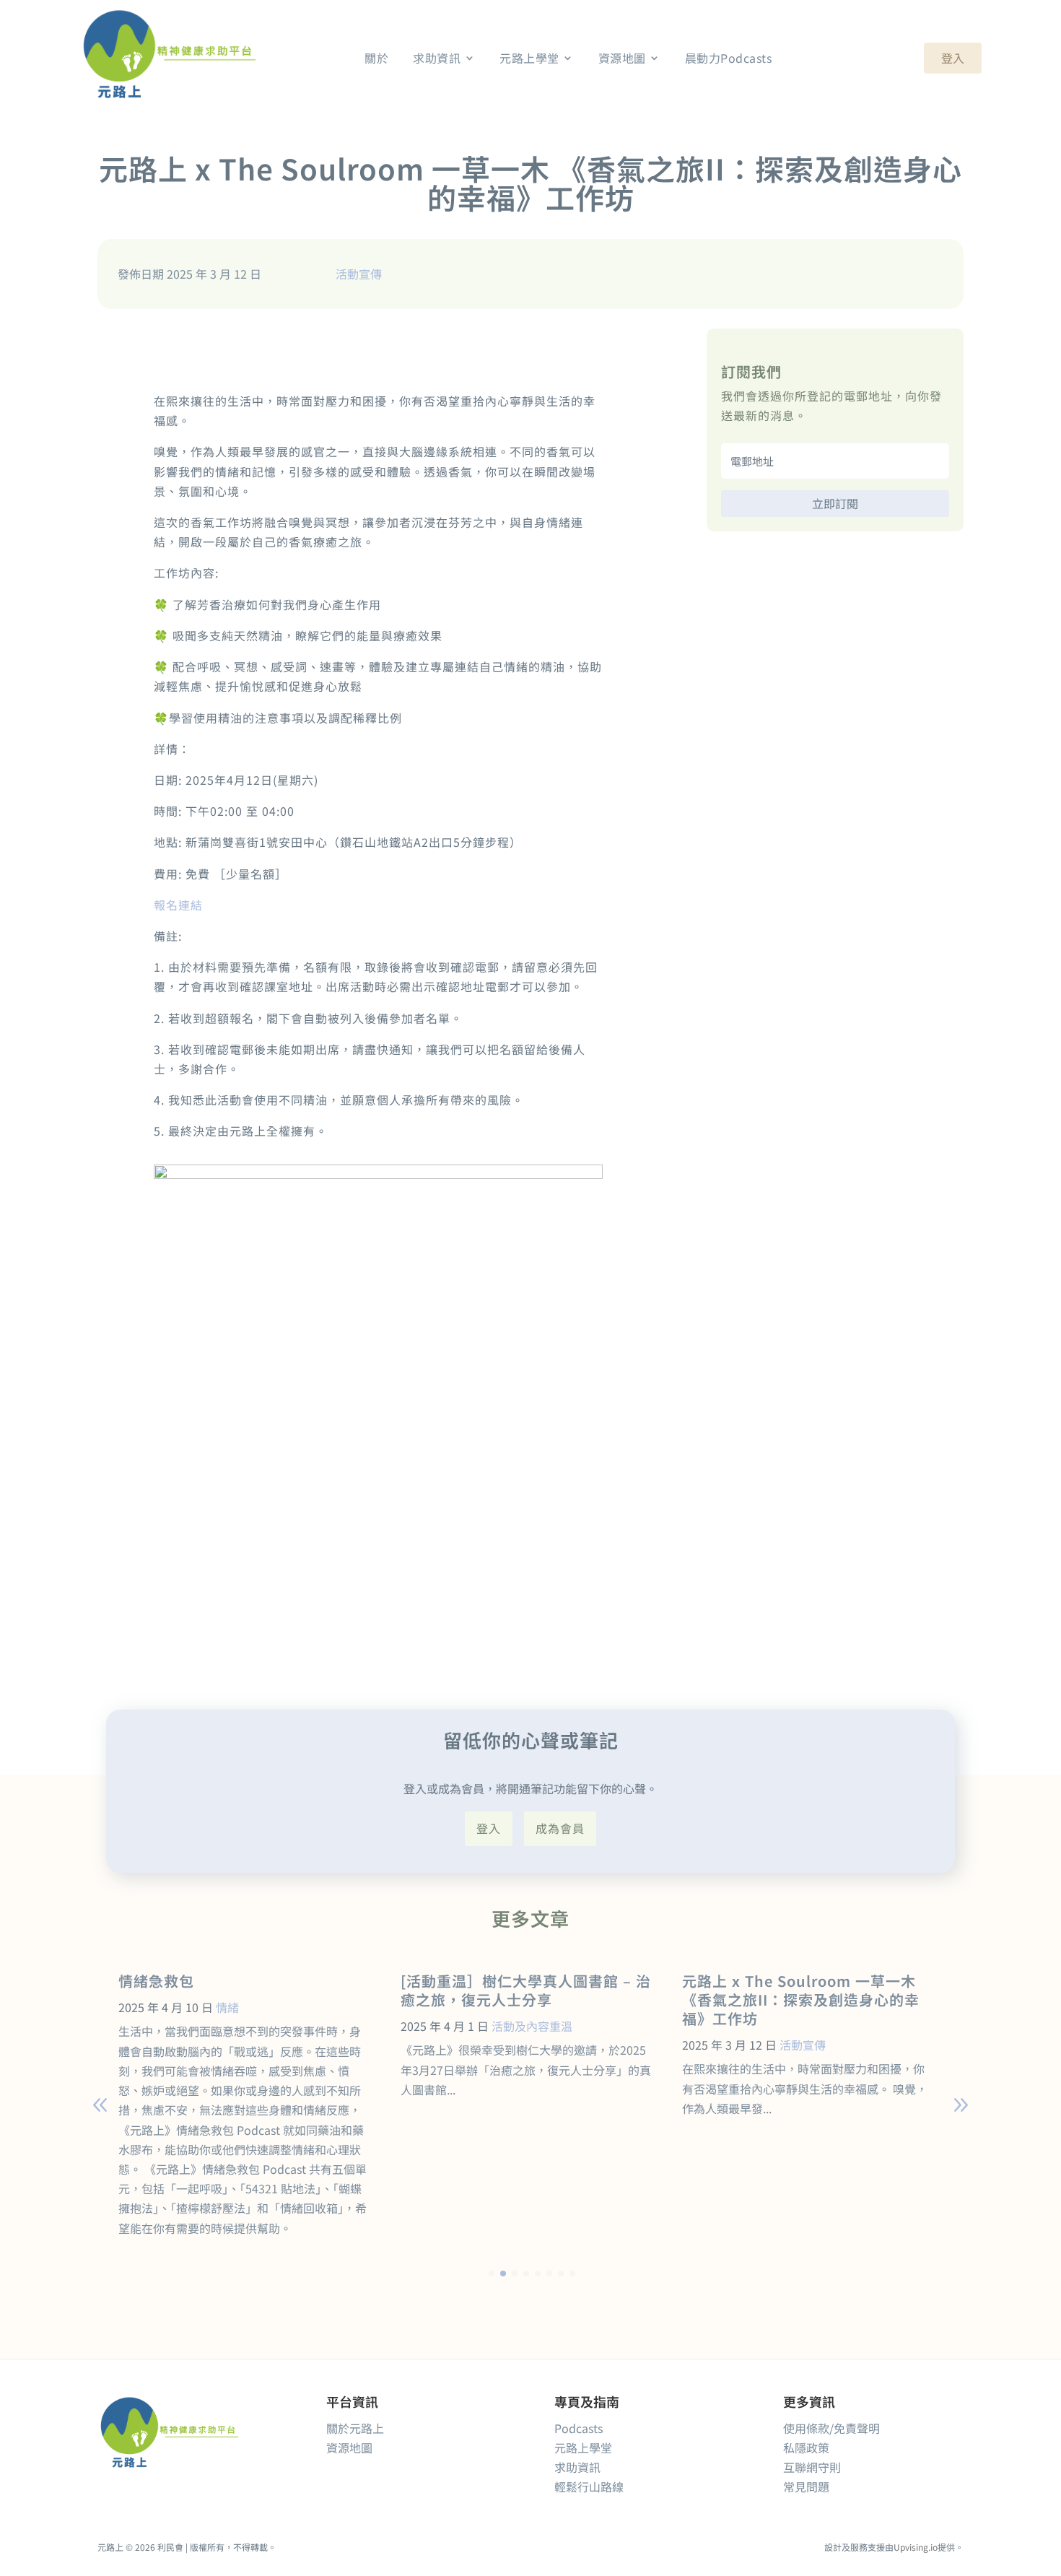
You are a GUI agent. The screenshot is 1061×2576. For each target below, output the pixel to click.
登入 (953, 58)
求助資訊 (577, 2467)
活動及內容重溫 (532, 2026)
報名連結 (178, 905)
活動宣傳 (359, 274)
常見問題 (806, 2486)
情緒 (227, 2007)
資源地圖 (349, 2447)
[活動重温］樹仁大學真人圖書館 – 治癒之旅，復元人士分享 (526, 1990)
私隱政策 (806, 2447)
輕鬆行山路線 (589, 2486)
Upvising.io (916, 2547)
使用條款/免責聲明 (831, 2428)
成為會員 (560, 1828)
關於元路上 (355, 2428)
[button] (961, 2105)
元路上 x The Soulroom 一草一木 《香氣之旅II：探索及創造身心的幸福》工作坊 (801, 2000)
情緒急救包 (156, 1981)
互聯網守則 (812, 2467)
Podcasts (578, 2428)
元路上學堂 (583, 2447)
